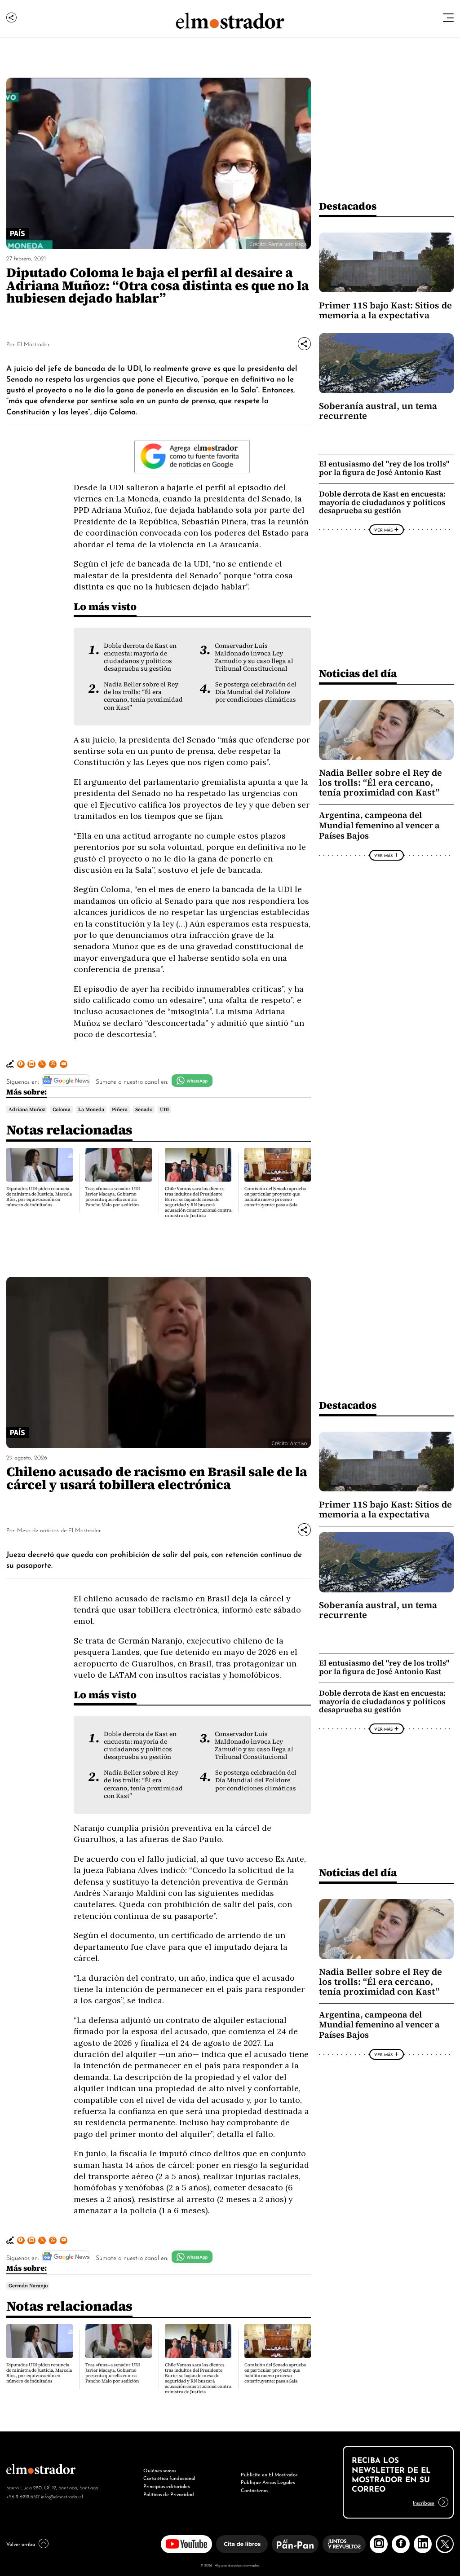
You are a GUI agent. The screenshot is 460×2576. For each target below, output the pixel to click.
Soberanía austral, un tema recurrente (378, 411)
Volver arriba (21, 2544)
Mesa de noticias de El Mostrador (59, 1530)
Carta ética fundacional (169, 2478)
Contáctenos (254, 2490)
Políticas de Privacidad (169, 2494)
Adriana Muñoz (27, 1109)
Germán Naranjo (28, 2286)
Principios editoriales (166, 2486)
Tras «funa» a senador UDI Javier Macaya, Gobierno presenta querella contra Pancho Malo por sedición (113, 1197)
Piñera (120, 1109)
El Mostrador (33, 344)
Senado (144, 1109)
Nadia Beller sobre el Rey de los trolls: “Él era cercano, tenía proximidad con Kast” (143, 696)
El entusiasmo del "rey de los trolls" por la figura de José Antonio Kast (384, 468)
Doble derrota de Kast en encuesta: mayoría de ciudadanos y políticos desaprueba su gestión (140, 657)
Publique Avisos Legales (268, 2482)
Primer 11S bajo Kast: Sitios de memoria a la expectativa (385, 310)
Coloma (62, 1109)
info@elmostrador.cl (62, 2496)
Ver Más (383, 530)
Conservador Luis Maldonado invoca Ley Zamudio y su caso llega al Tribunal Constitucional (254, 657)
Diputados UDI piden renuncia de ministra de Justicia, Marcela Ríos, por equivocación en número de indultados (39, 1197)
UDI (164, 1109)
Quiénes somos (160, 2470)
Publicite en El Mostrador (269, 2474)
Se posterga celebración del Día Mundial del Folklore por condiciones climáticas (256, 692)
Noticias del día (358, 673)
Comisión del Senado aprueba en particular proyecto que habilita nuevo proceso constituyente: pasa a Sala (275, 1197)
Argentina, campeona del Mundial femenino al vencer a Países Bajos (379, 825)
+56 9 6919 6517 (23, 2496)
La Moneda (91, 1109)
